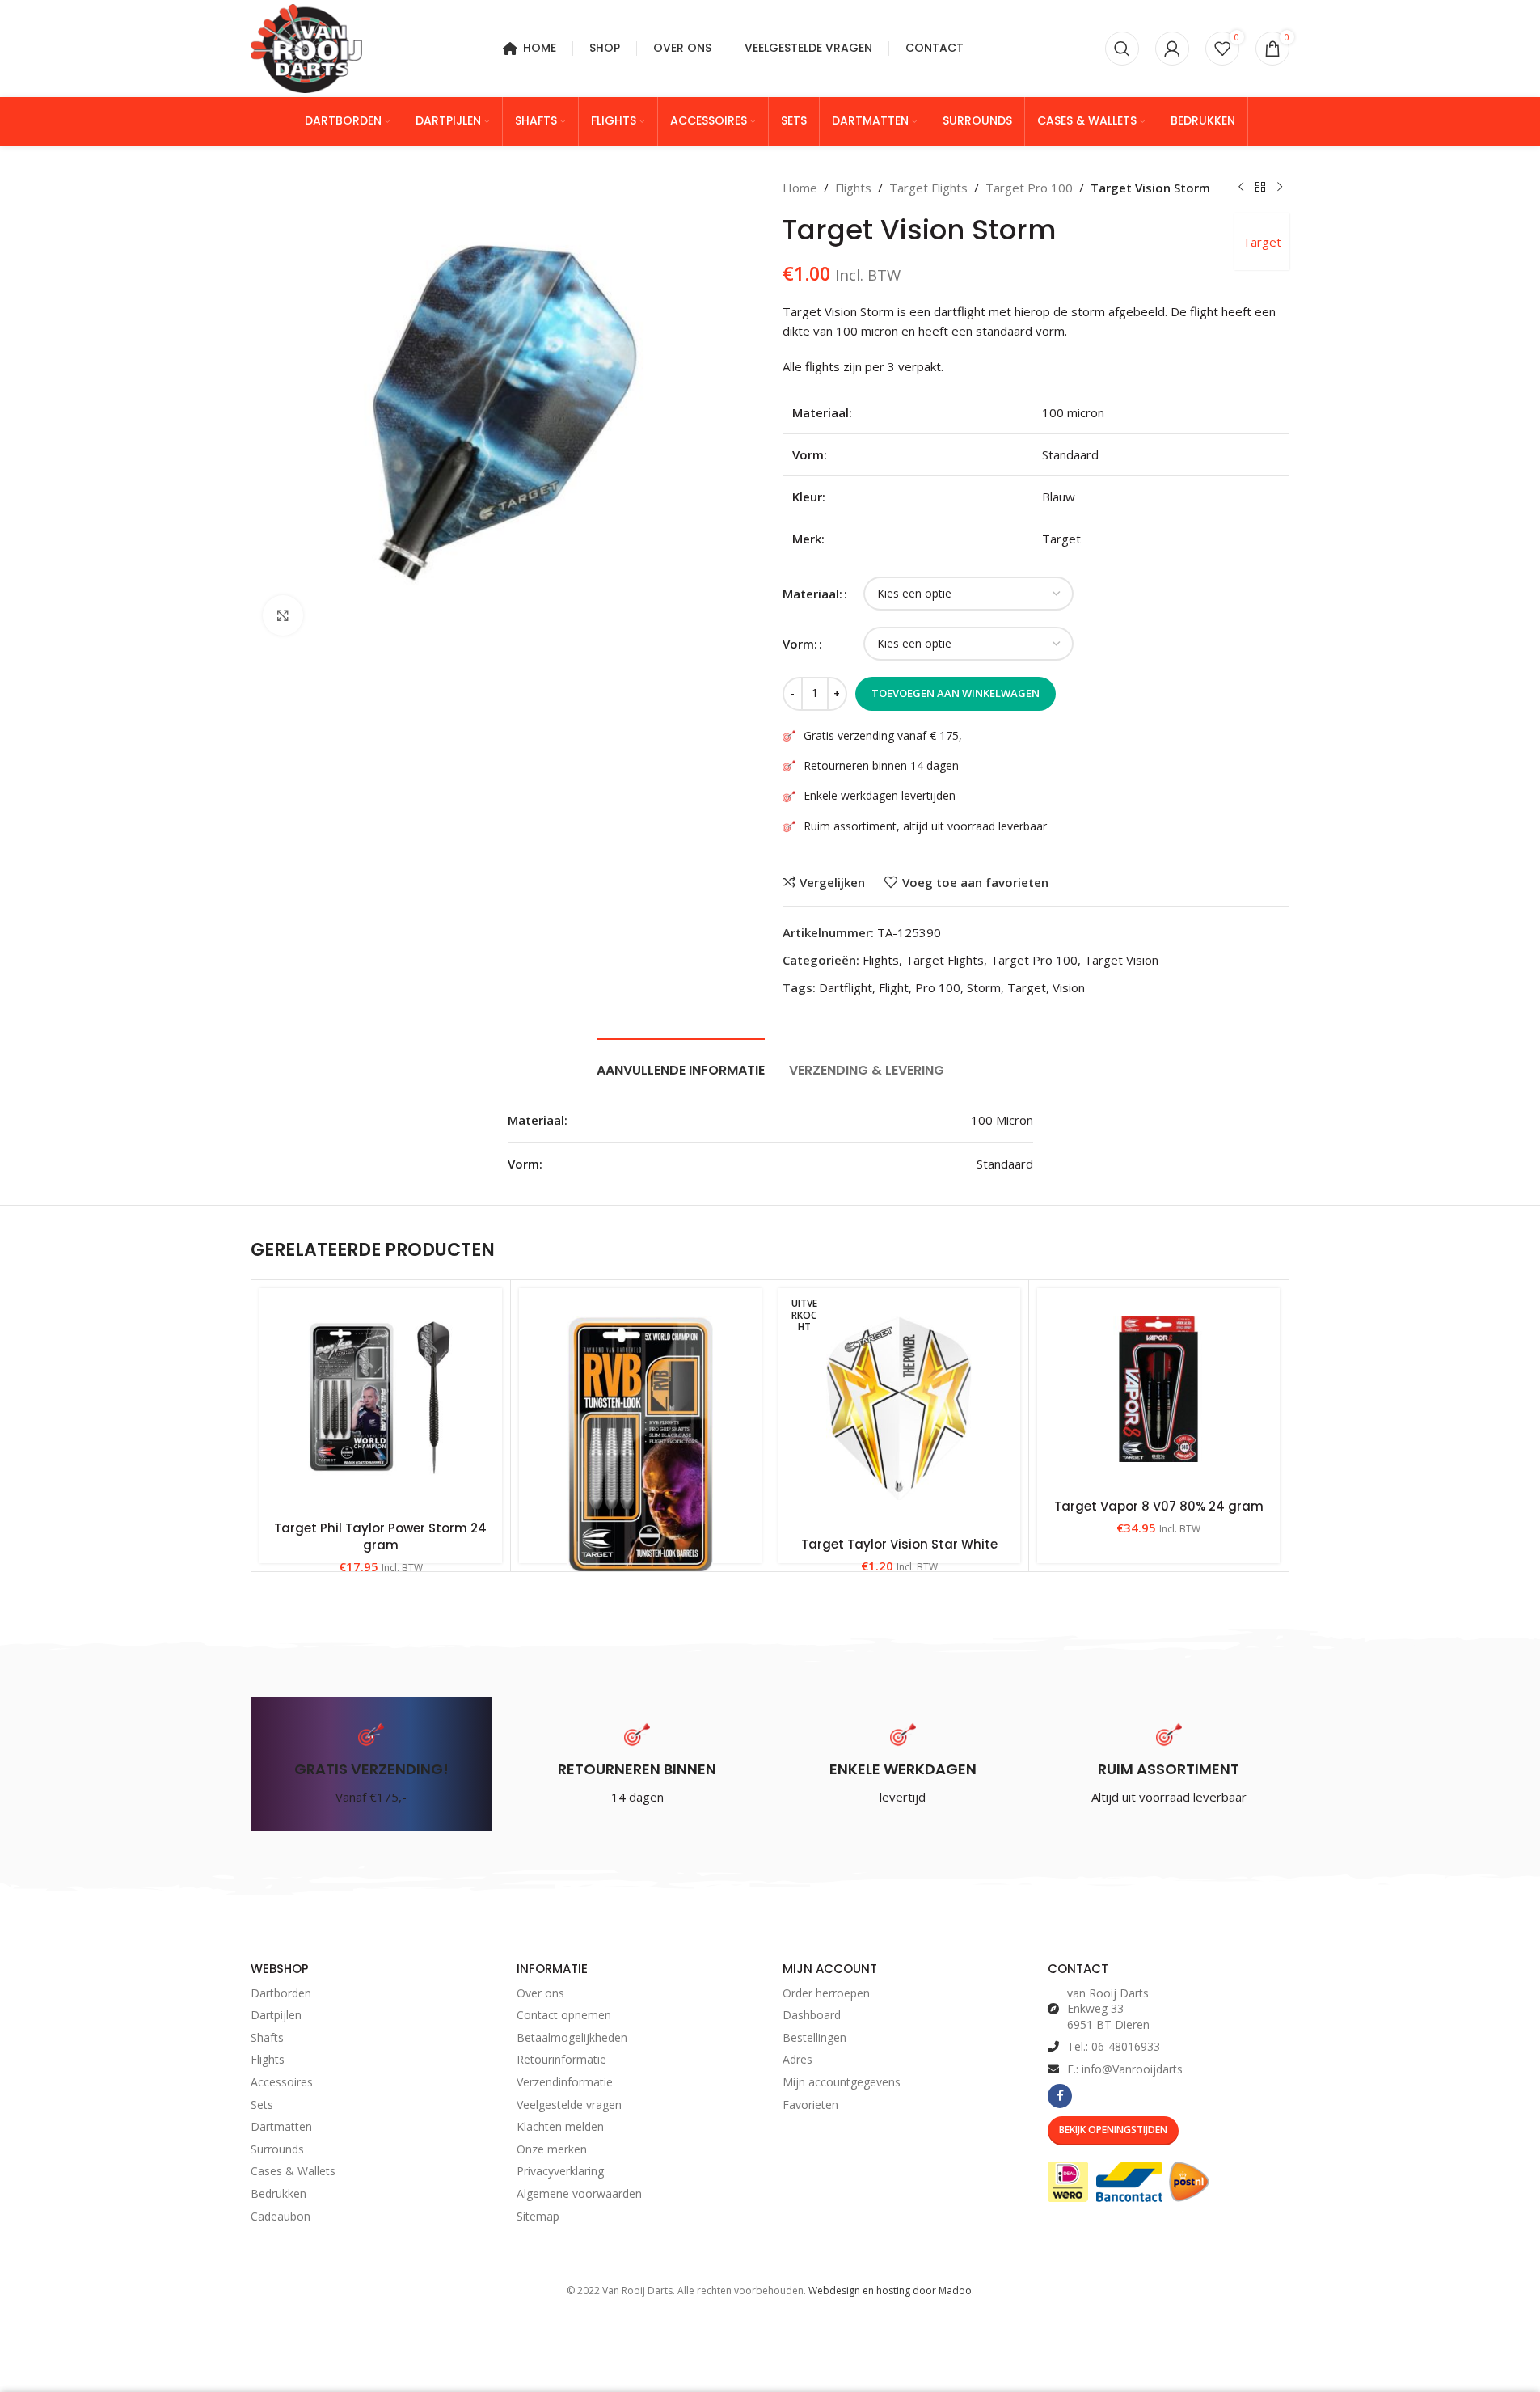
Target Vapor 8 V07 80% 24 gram (1159, 1506)
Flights (853, 188)
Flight (894, 987)
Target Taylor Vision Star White (899, 1544)
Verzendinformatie (565, 2082)
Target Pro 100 (1029, 188)
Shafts (267, 2037)
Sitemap (538, 2216)
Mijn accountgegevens (842, 2082)
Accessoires (282, 2082)
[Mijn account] (1172, 49)
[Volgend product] (1280, 188)
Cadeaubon (281, 2216)
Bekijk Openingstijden (1113, 2130)
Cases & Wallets (293, 2171)
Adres (797, 2059)
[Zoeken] (1122, 49)
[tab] (681, 1062)
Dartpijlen (276, 2015)
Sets (262, 2105)
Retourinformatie (561, 2059)
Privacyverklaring (560, 2171)
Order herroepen (826, 1993)
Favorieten (810, 2105)
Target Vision (1121, 960)
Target (1262, 242)
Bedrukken (278, 2193)
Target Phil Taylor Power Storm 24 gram (380, 1536)
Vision (1069, 987)
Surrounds (277, 2149)
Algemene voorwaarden (579, 2193)
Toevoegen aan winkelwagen (956, 693)
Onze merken (552, 2149)
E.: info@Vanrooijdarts (1125, 2069)
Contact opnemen (564, 2015)
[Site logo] (306, 47)
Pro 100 (938, 987)
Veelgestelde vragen (569, 2105)
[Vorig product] (1241, 188)
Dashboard (812, 2015)
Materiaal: (812, 594)
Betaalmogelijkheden (572, 2037)
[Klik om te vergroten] (283, 615)
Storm (984, 987)
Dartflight (846, 987)
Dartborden (281, 1993)
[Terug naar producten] (1260, 188)
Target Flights (928, 188)
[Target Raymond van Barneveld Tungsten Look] (640, 1444)
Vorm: (800, 644)
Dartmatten (281, 2126)
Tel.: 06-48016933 (1114, 2046)
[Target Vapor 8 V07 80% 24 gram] (1158, 1389)
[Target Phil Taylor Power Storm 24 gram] (381, 1400)
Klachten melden (560, 2126)
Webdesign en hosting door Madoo (890, 2291)
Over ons (540, 1993)
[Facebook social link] (1060, 2096)
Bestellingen (814, 2037)
